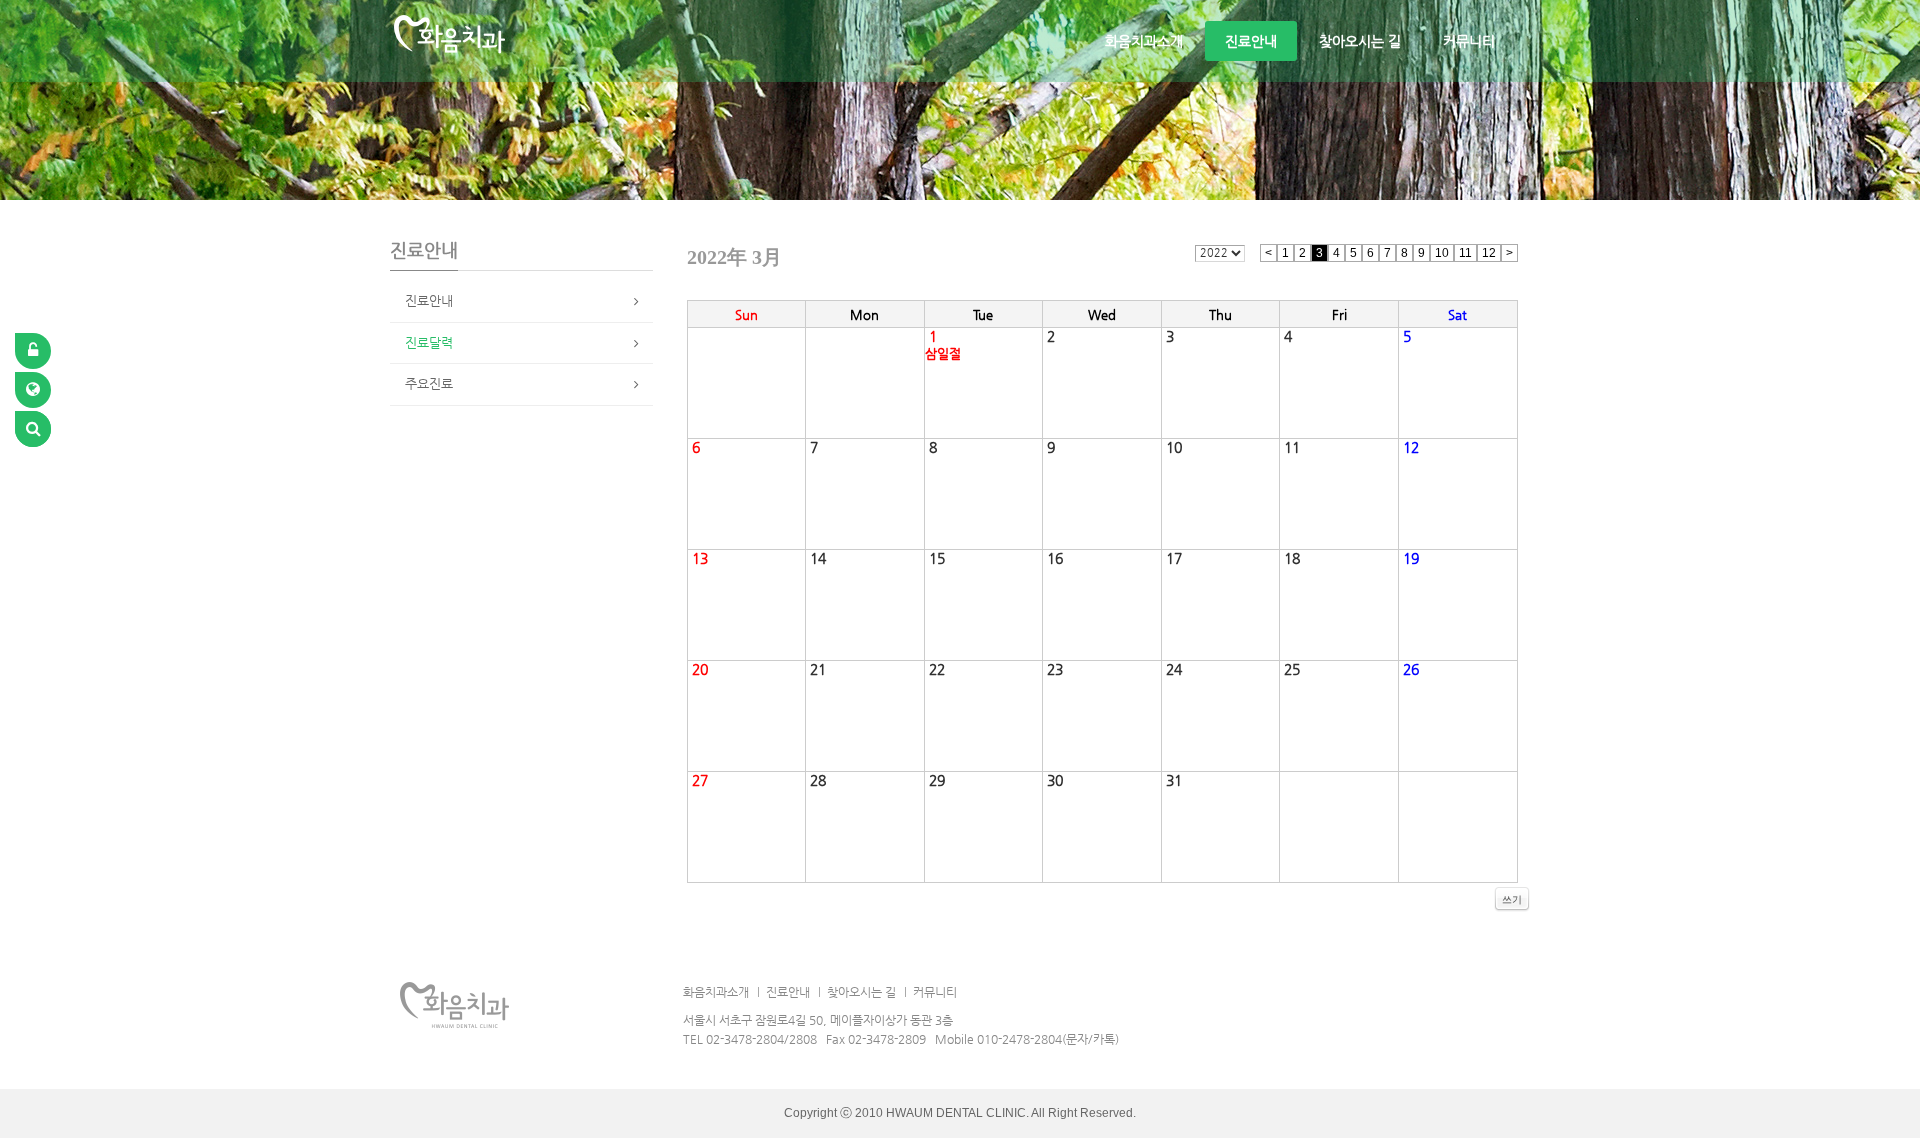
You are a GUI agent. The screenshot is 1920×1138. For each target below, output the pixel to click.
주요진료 (429, 383)
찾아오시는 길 (1360, 41)
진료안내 (1251, 41)
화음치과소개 (1144, 41)
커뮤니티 (1469, 41)
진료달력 (429, 342)
